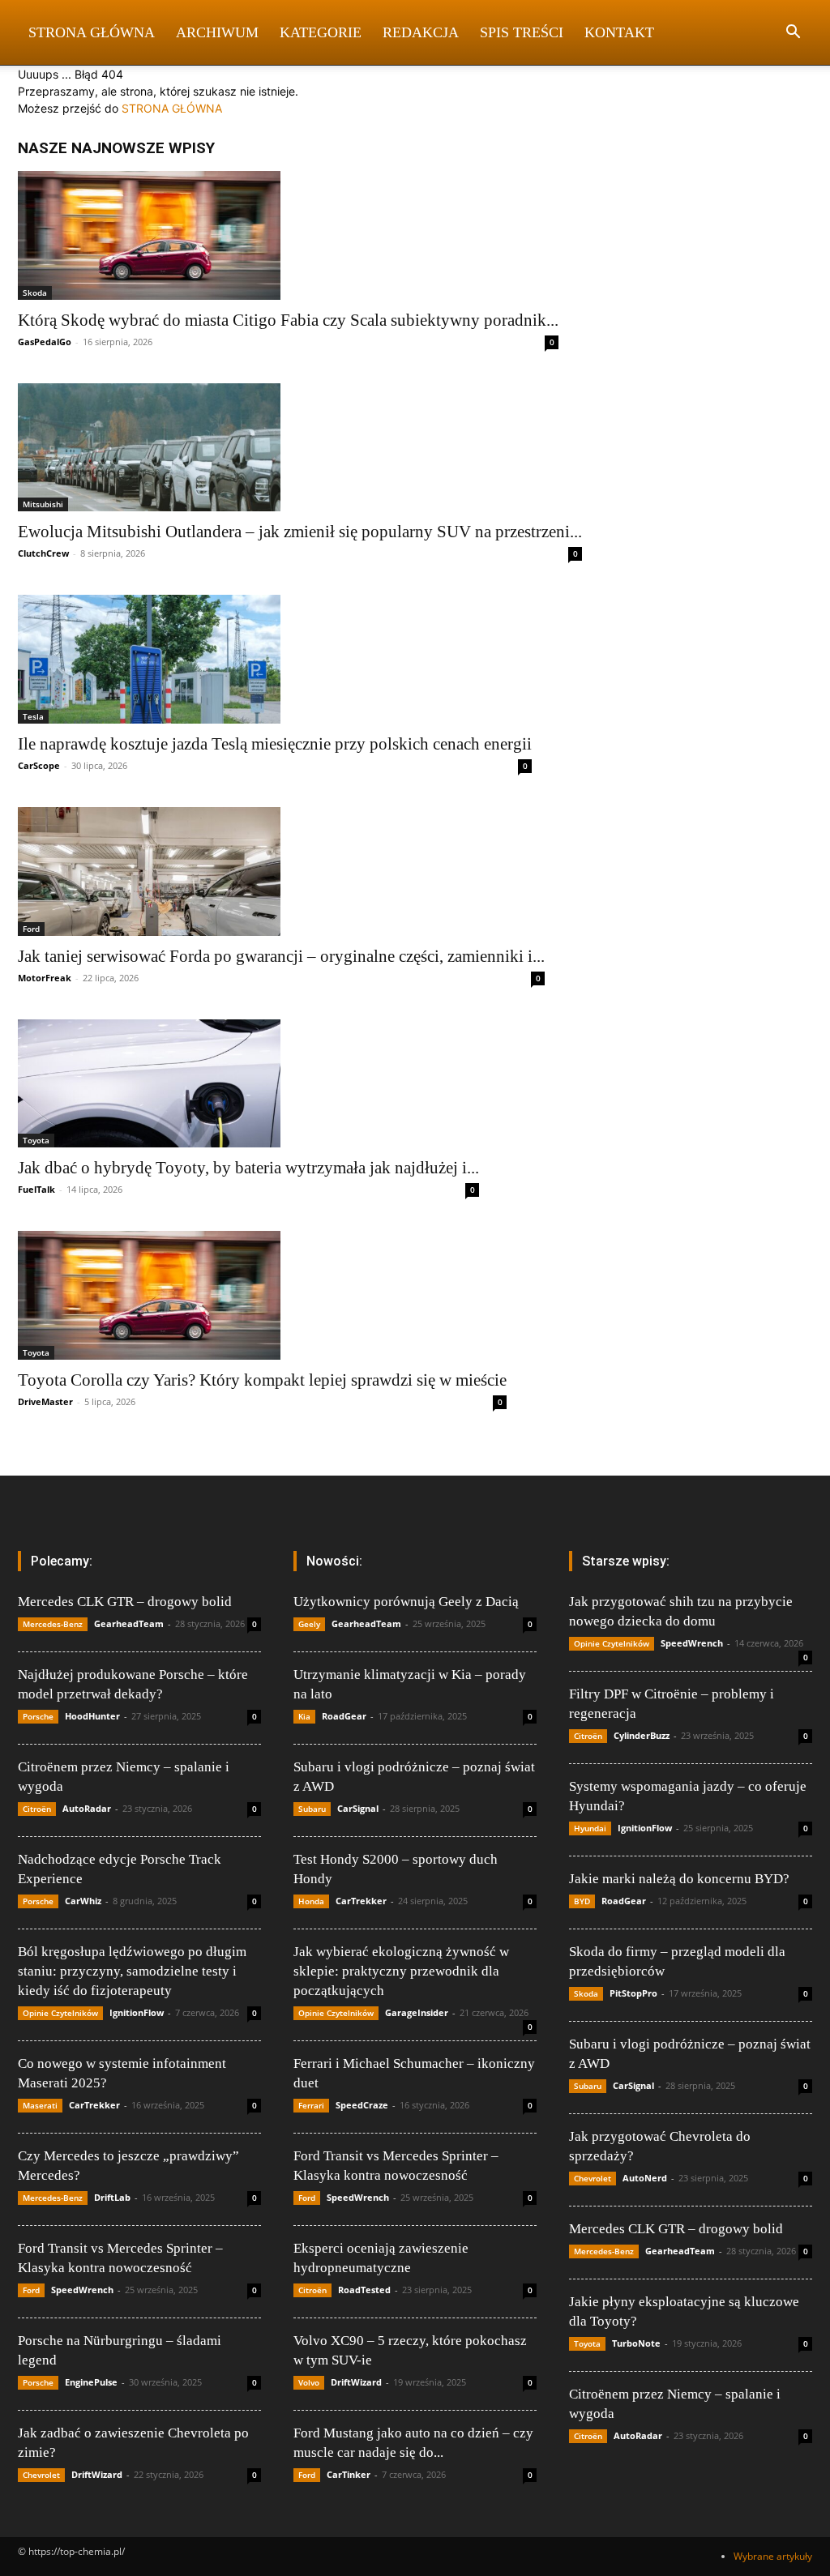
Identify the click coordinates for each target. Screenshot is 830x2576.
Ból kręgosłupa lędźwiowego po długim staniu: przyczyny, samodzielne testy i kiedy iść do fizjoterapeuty (132, 1971)
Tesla (33, 716)
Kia (304, 1716)
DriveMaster (45, 1401)
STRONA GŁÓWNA (172, 108)
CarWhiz (83, 1901)
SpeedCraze (362, 2105)
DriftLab (112, 2197)
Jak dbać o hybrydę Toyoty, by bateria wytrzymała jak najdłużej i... (248, 1168)
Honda (311, 1901)
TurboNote (636, 2343)
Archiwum (217, 32)
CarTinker (349, 2474)
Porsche (38, 1716)
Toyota (36, 1140)
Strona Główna (92, 32)
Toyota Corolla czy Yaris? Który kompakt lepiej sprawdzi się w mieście (262, 1380)
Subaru (312, 1809)
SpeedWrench (82, 2290)
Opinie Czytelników (60, 2013)
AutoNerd (645, 2178)
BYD (582, 1901)
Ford (31, 929)
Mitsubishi (43, 504)
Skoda (35, 293)
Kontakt (619, 32)
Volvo (309, 2382)
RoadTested (364, 2290)
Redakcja (421, 32)
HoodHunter (92, 1716)
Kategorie (321, 32)
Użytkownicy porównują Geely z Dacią (406, 1602)
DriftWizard (97, 2474)
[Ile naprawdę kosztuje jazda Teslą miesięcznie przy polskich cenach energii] (275, 659)
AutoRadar (87, 1808)
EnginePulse (91, 2382)
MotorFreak (45, 978)
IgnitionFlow (137, 2012)
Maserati (40, 2105)
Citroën (37, 1809)
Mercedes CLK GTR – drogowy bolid (125, 1602)
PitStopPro (633, 1993)
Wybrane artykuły (773, 2556)
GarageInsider (417, 2012)
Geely (309, 1624)
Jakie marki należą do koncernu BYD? (679, 1879)
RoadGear (344, 1716)
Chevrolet (41, 2475)
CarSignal (358, 1808)
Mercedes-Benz (53, 1624)
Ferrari (311, 2105)
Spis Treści (522, 32)
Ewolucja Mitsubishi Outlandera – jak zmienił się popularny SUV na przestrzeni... (300, 532)
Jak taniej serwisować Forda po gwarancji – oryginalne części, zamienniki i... (281, 956)
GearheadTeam (129, 1623)
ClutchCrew (43, 553)
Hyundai (590, 1828)
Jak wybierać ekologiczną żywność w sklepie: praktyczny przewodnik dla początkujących (401, 1971)
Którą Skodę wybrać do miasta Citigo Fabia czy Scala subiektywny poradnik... (288, 320)
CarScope (39, 765)
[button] (793, 34)
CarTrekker (94, 2105)
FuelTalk (36, 1189)
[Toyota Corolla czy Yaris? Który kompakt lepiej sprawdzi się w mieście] (262, 1295)
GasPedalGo (45, 342)
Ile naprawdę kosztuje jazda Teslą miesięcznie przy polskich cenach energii (275, 744)
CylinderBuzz (642, 1735)
